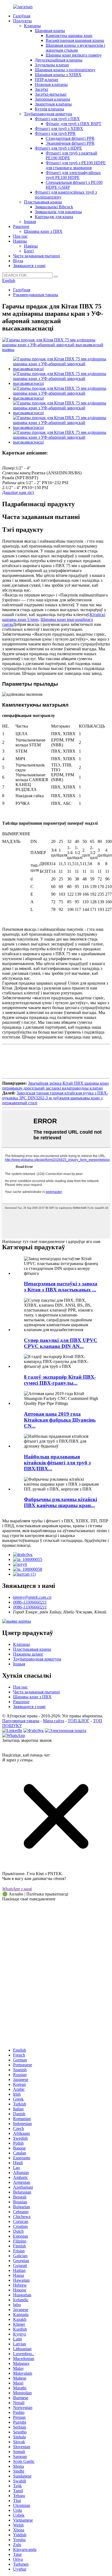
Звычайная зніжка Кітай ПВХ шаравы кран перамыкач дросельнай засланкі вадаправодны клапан (55, 1086)
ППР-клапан (46, 80)
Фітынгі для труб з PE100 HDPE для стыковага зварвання (76, 165)
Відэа (18, 261)
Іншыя (30, 222)
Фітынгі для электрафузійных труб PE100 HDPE (73, 175)
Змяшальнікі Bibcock (54, 207)
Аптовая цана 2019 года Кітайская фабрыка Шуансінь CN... (60, 1420)
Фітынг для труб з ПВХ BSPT (74, 124)
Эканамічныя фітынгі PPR (70, 143)
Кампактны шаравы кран (69, 35)
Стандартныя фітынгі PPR (70, 138)
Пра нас (20, 236)
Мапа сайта (54, 1721)
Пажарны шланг (28, 1654)
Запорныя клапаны (52, 99)
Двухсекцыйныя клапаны (59, 60)
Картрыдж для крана (54, 217)
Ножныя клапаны (51, 84)
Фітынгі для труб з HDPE (58, 148)
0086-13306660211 (30, 1602)
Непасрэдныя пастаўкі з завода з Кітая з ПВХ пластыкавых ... (61, 1287)
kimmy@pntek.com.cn (32, 1597)
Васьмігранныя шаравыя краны (75, 40)
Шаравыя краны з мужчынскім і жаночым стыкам (75, 48)
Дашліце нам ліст (18, 492)
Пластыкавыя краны (43, 202)
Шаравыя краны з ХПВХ (58, 75)
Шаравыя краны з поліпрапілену (65, 70)
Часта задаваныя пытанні (36, 256)
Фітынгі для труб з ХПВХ (59, 129)
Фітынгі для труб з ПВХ (57, 119)
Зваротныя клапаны (53, 104)
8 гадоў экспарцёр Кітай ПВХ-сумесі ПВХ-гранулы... (60, 1380)
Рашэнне (21, 226)
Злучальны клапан (52, 65)
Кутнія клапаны (49, 109)
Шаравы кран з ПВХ (43, 231)
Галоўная (22, 16)
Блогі (29, 251)
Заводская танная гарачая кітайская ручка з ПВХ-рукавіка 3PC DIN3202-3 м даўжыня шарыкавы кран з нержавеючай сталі (55, 1098)
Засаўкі (41, 89)
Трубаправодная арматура (48, 114)
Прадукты (22, 21)
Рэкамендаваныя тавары (36, 295)
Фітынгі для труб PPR (55, 133)
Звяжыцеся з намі (29, 266)
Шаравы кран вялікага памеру (74, 55)
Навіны (20, 241)
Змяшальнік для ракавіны (58, 212)
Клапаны (32, 26)
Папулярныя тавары (21, 1721)
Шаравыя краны (50, 31)
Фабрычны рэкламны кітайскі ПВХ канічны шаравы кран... (60, 1502)
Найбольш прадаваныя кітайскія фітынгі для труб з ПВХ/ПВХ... (57, 1463)
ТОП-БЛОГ (79, 1721)
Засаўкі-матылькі (51, 94)
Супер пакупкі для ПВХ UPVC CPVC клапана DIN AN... (61, 1343)
